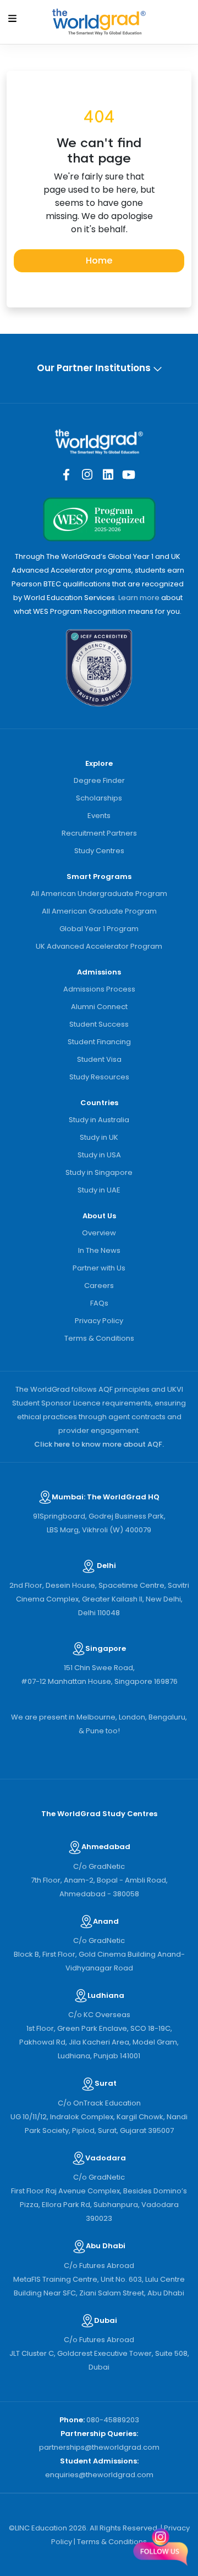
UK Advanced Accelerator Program (99, 946)
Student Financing (99, 1042)
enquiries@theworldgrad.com (99, 2475)
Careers (99, 1286)
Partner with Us (99, 1268)
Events (99, 816)
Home (99, 261)
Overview (99, 1233)
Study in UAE (99, 1190)
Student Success (99, 1024)
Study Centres (99, 851)
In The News (99, 1250)
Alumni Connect (99, 1007)
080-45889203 (113, 2420)
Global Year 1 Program (99, 929)
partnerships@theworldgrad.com (99, 2447)
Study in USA (99, 1155)
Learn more (139, 598)
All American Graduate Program (99, 911)
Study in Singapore (99, 1172)
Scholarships (99, 798)
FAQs (99, 1303)
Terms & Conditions (99, 1338)
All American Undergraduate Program (99, 894)
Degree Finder (99, 780)
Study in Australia (99, 1120)
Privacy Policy (99, 1321)
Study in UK (99, 1137)
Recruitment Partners (99, 833)
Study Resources (99, 1077)
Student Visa (99, 1059)
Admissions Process (99, 989)
